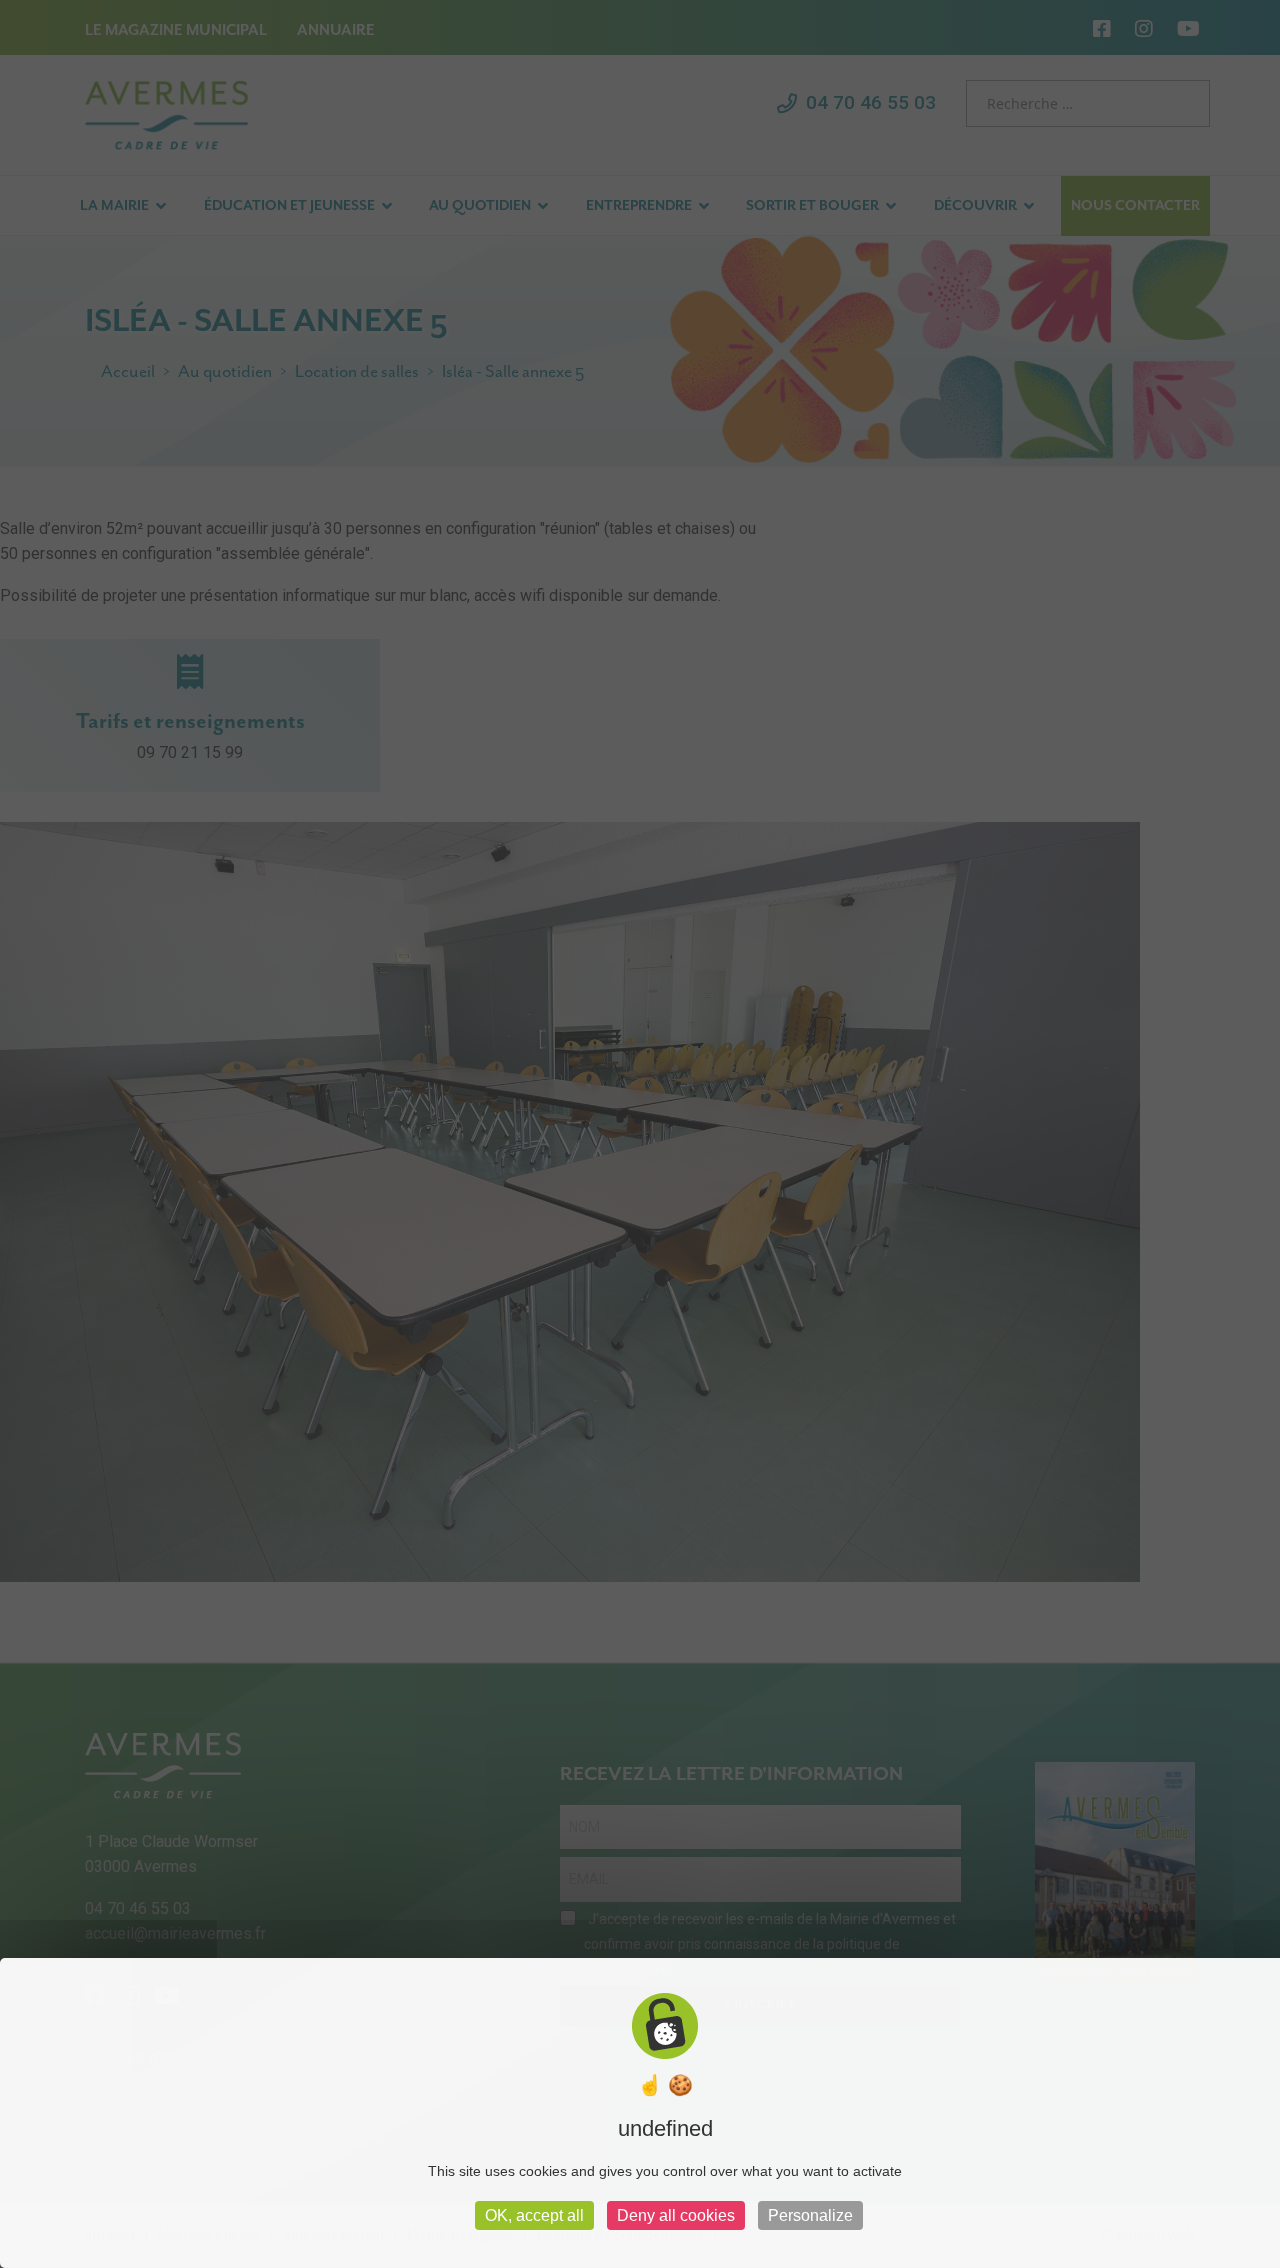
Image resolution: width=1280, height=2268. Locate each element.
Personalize (810, 2215)
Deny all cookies (676, 2215)
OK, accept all (534, 2215)
